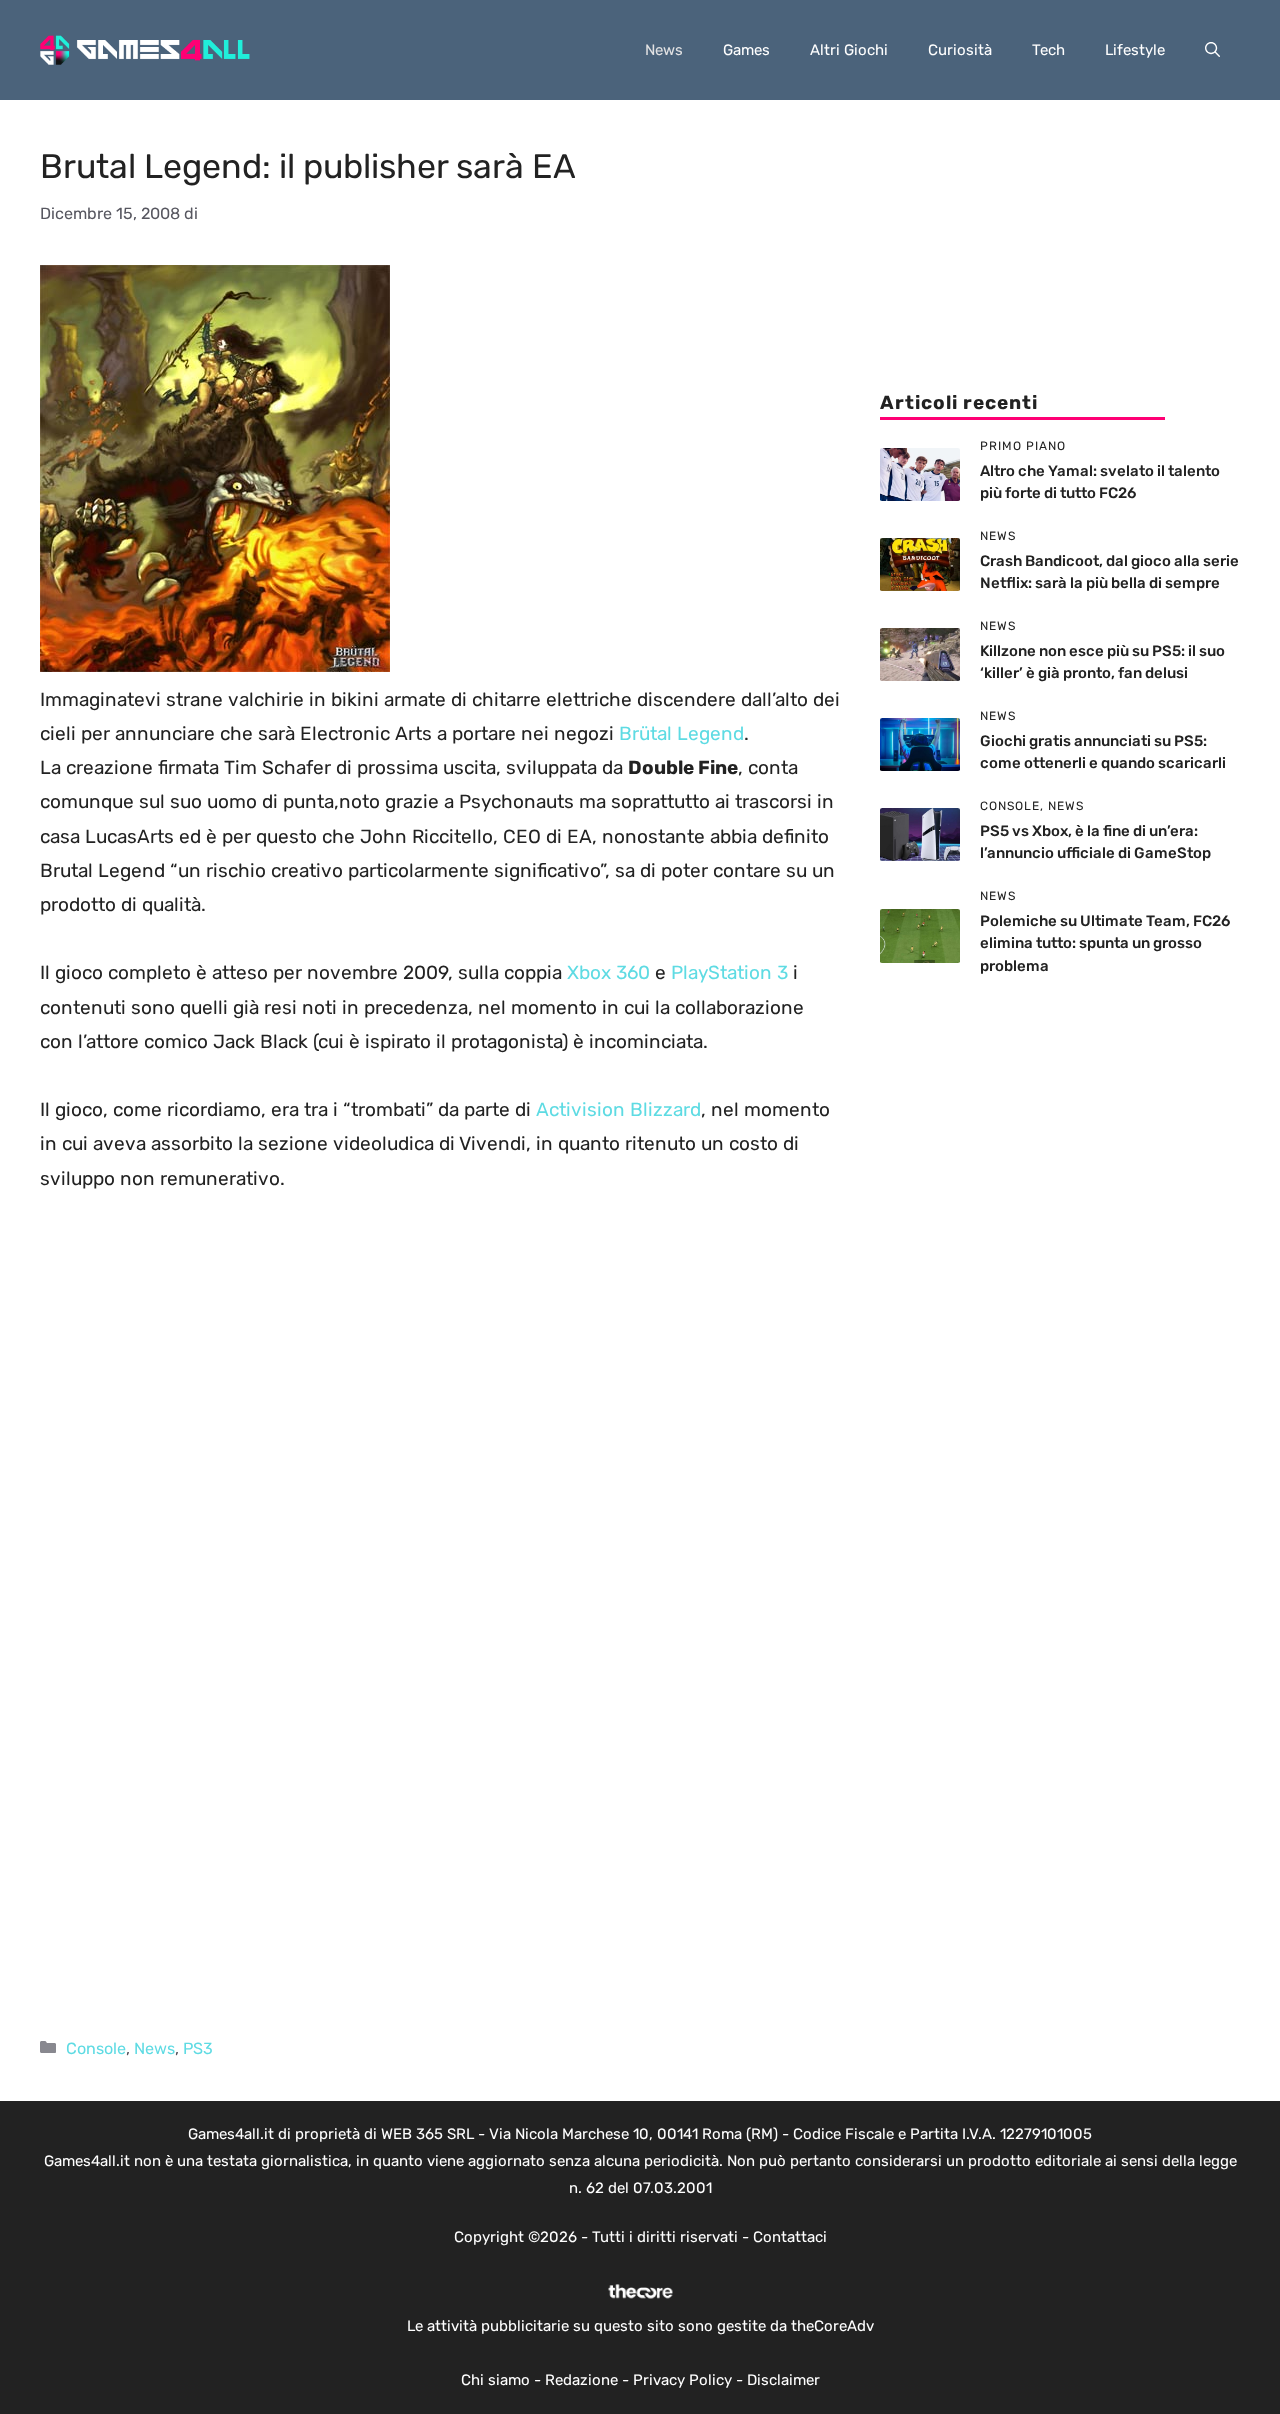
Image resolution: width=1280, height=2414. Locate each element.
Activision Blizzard (618, 1109)
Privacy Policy (682, 2380)
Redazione (581, 2380)
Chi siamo (495, 2380)
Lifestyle (1135, 50)
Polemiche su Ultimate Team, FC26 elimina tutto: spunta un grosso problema (1105, 943)
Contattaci (790, 2237)
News (664, 50)
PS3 (198, 2048)
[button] (1212, 50)
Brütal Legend (681, 733)
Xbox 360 (608, 972)
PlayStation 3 (729, 972)
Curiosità (960, 50)
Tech (1048, 50)
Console (96, 2048)
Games (746, 50)
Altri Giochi (849, 50)
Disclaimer (783, 2380)
